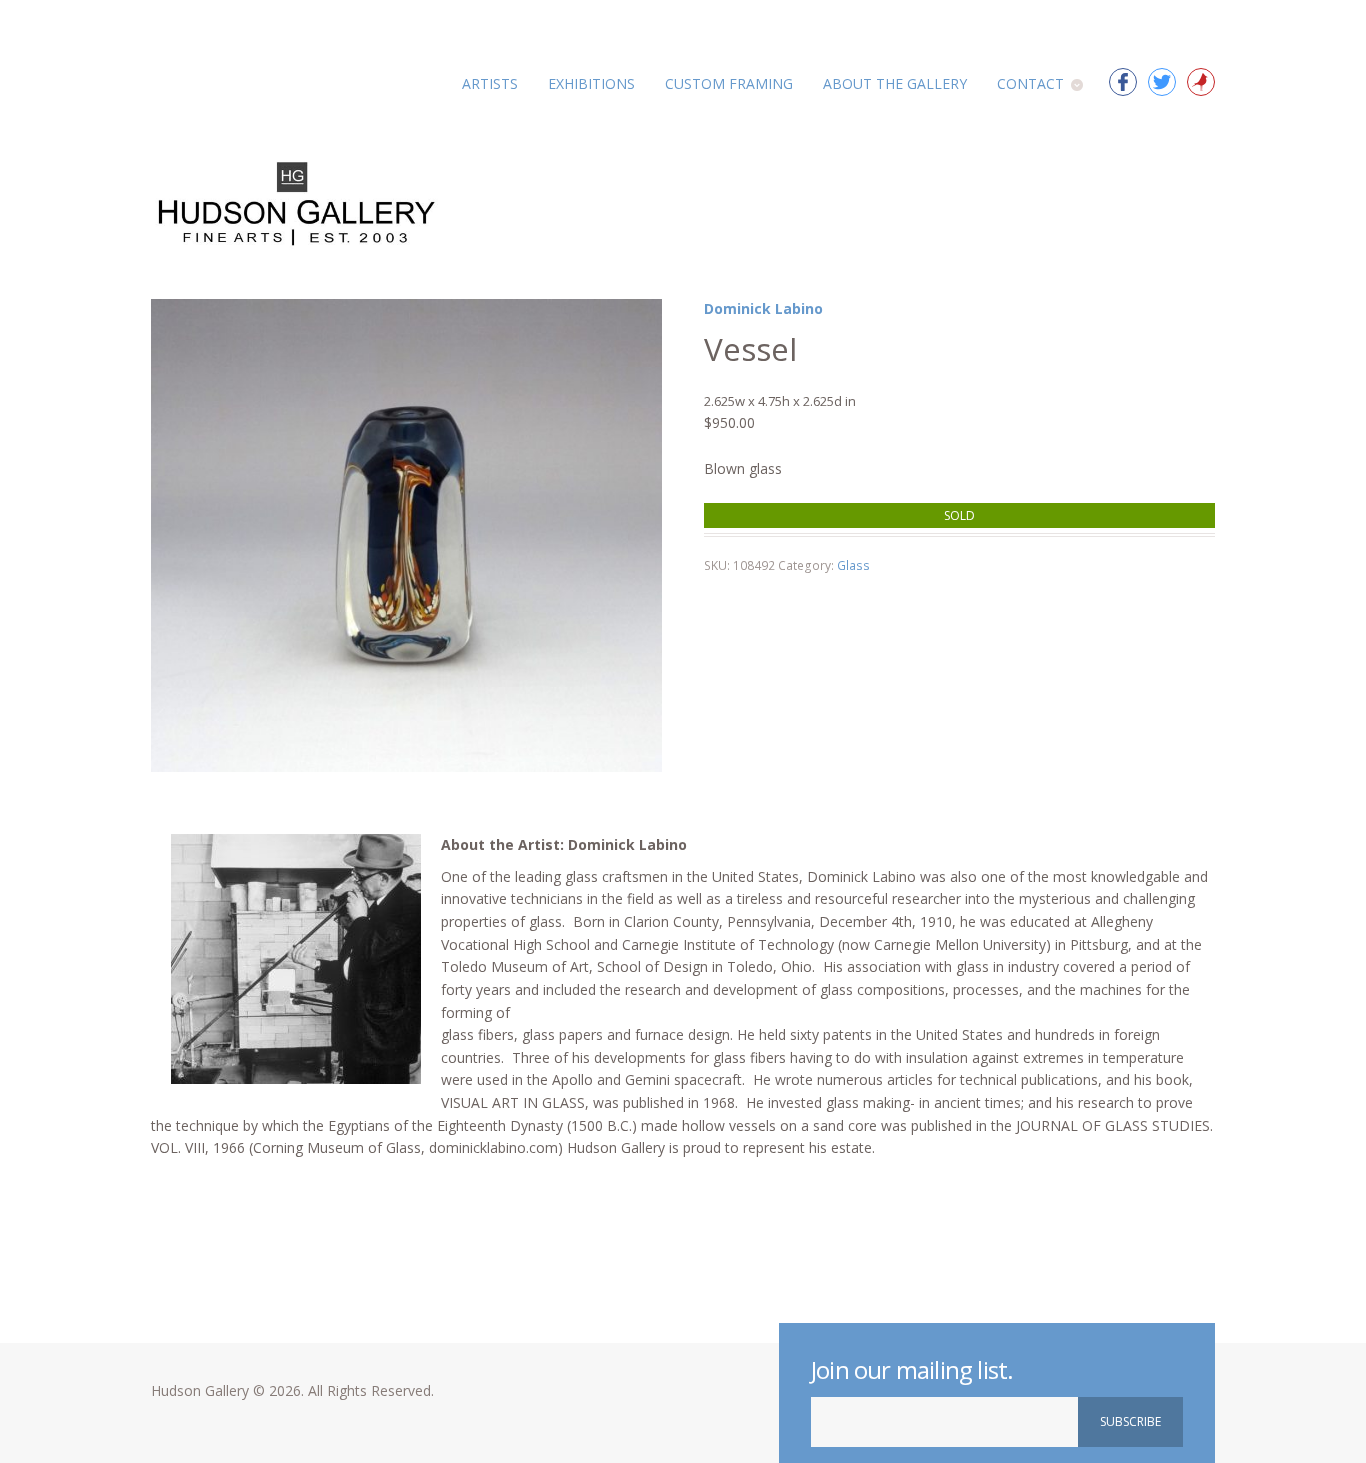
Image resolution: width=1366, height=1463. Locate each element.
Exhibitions (591, 83)
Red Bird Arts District (1201, 82)
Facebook (1123, 82)
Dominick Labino (763, 308)
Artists (490, 83)
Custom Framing (729, 83)
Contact (1030, 83)
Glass (853, 565)
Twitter (1162, 82)
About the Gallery (895, 83)
